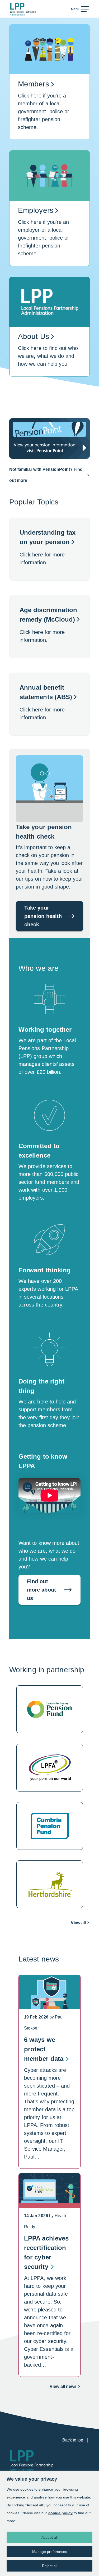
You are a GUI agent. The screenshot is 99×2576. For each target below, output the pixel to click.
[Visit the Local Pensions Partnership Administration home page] (31, 2461)
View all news (65, 2388)
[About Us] (49, 332)
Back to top (73, 2440)
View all (78, 1923)
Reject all (50, 2566)
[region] (49, 2524)
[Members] (49, 87)
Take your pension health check (43, 916)
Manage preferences (50, 2552)
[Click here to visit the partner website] (49, 1709)
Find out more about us (41, 1590)
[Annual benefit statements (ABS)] (49, 704)
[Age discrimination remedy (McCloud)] (49, 627)
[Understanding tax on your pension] (49, 549)
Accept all (49, 2537)
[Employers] (49, 213)
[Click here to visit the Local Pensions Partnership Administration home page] (23, 9)
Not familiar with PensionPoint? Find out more (46, 475)
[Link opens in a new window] (49, 438)
